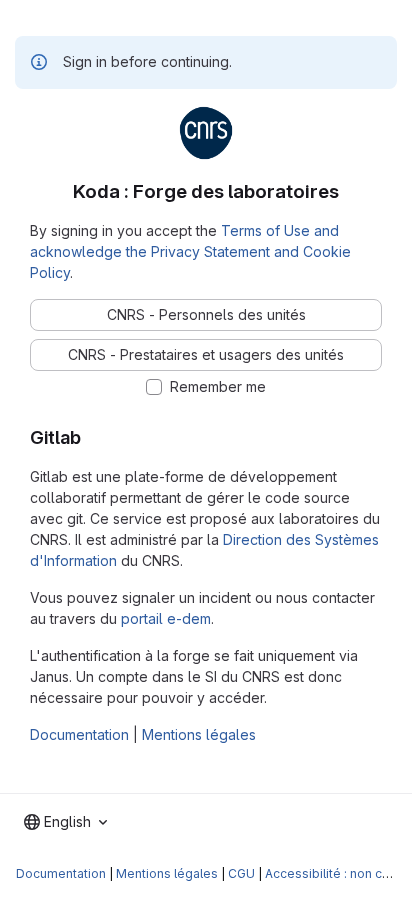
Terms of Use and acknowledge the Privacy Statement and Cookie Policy (190, 251)
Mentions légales (199, 734)
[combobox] (65, 822)
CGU (241, 873)
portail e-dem (166, 618)
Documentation (79, 734)
